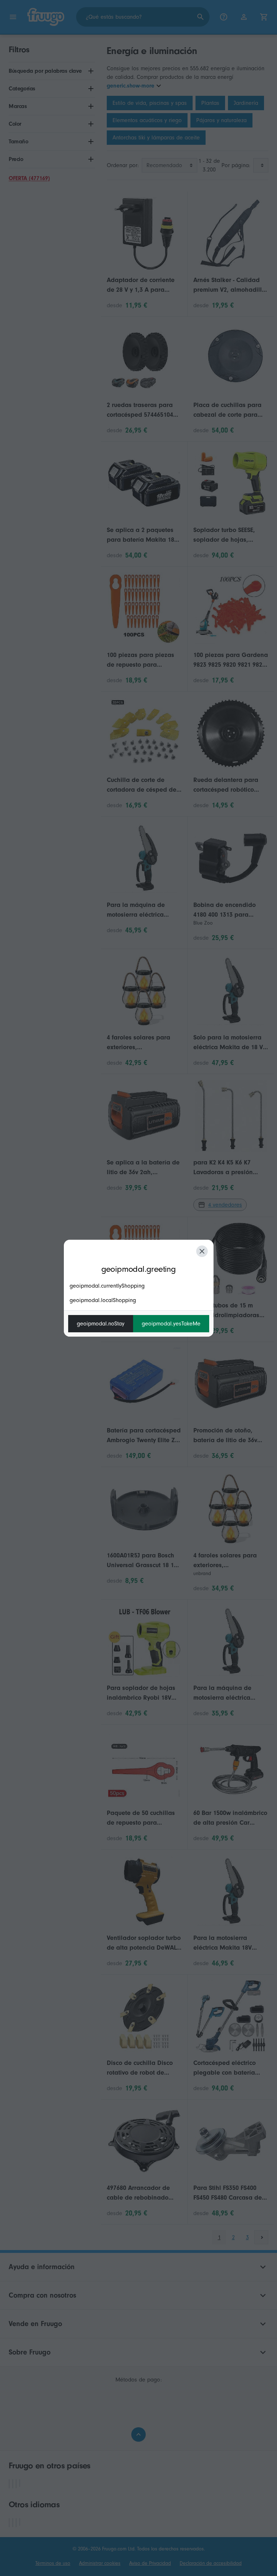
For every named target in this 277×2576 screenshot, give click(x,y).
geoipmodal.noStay (101, 1324)
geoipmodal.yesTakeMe (171, 1324)
